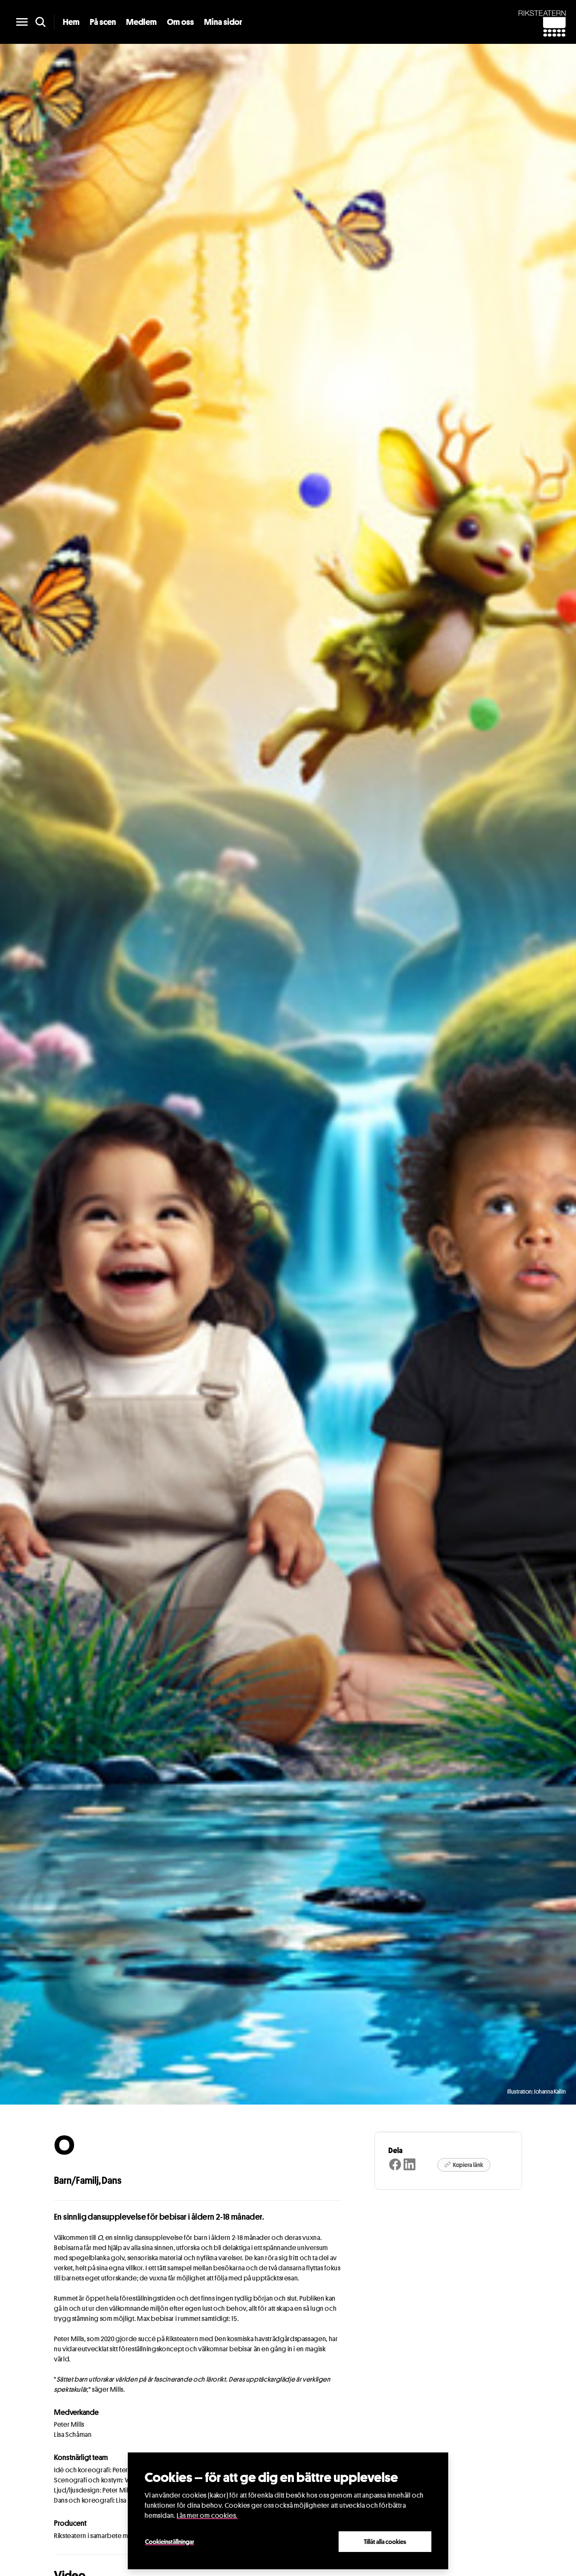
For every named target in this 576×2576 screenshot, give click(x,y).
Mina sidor (223, 22)
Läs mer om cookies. (207, 2515)
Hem (71, 22)
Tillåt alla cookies (385, 2541)
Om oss (180, 22)
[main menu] (22, 22)
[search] (40, 22)
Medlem (141, 22)
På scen (103, 22)
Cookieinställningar (170, 2541)
